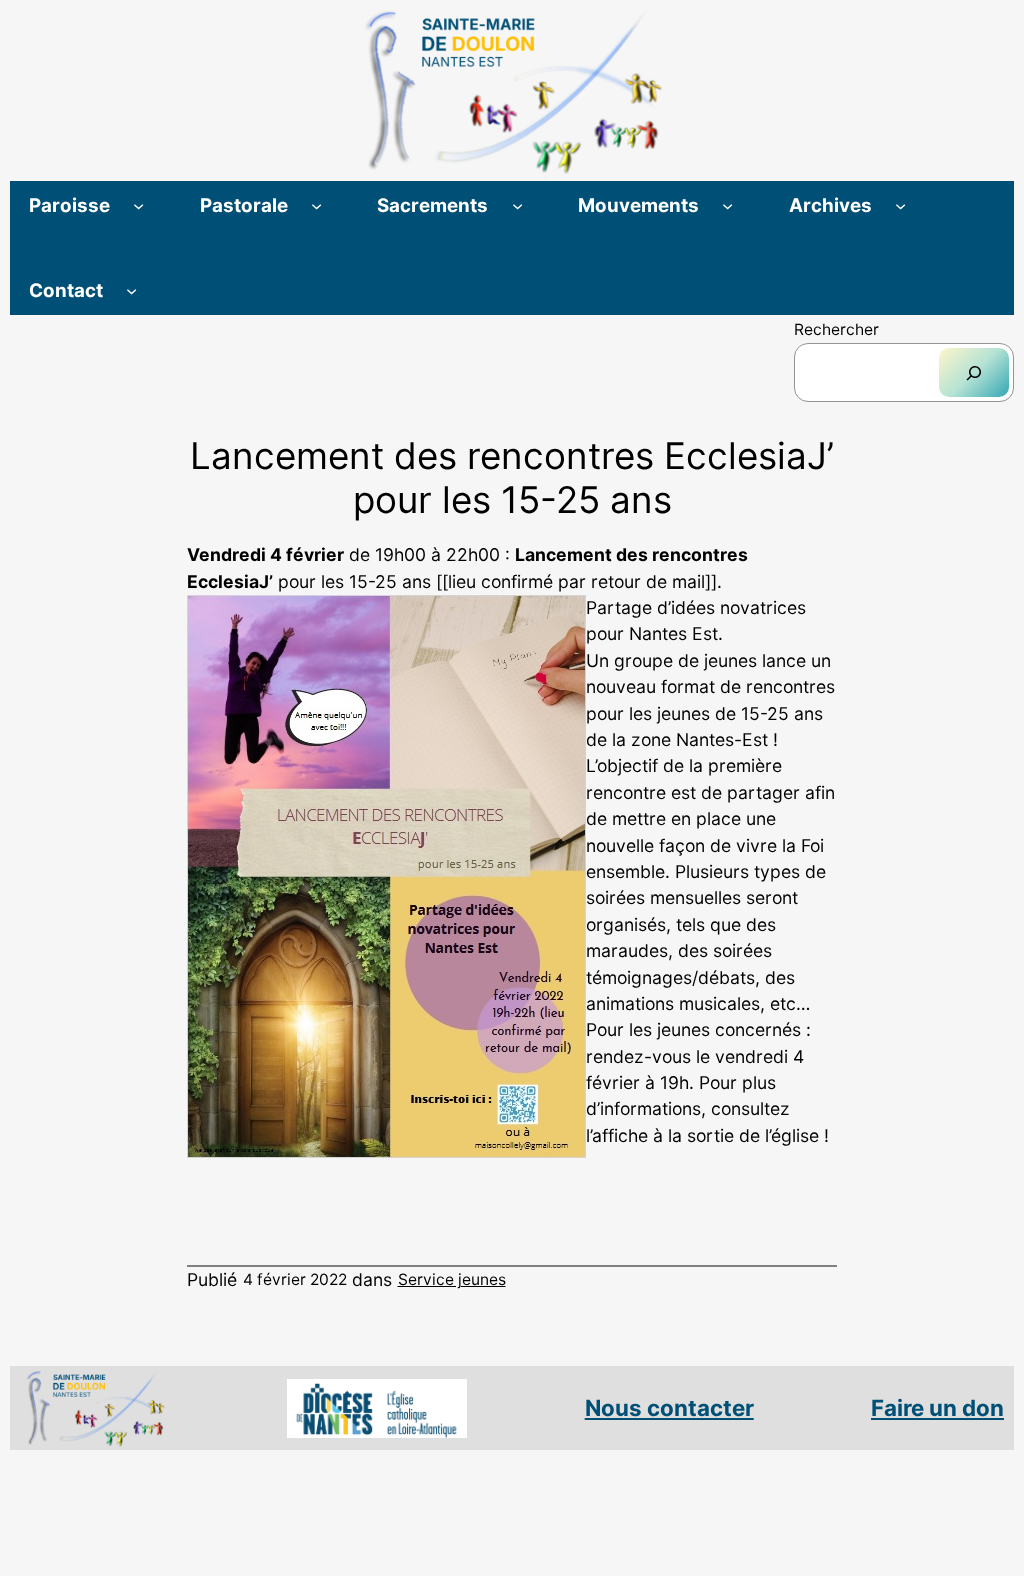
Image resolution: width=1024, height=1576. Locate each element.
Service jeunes (452, 1279)
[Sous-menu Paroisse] (138, 205)
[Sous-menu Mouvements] (727, 205)
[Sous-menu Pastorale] (316, 205)
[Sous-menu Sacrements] (517, 205)
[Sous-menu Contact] (131, 290)
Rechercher (836, 329)
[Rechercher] (974, 372)
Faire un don (937, 1407)
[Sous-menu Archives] (900, 205)
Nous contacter (669, 1407)
